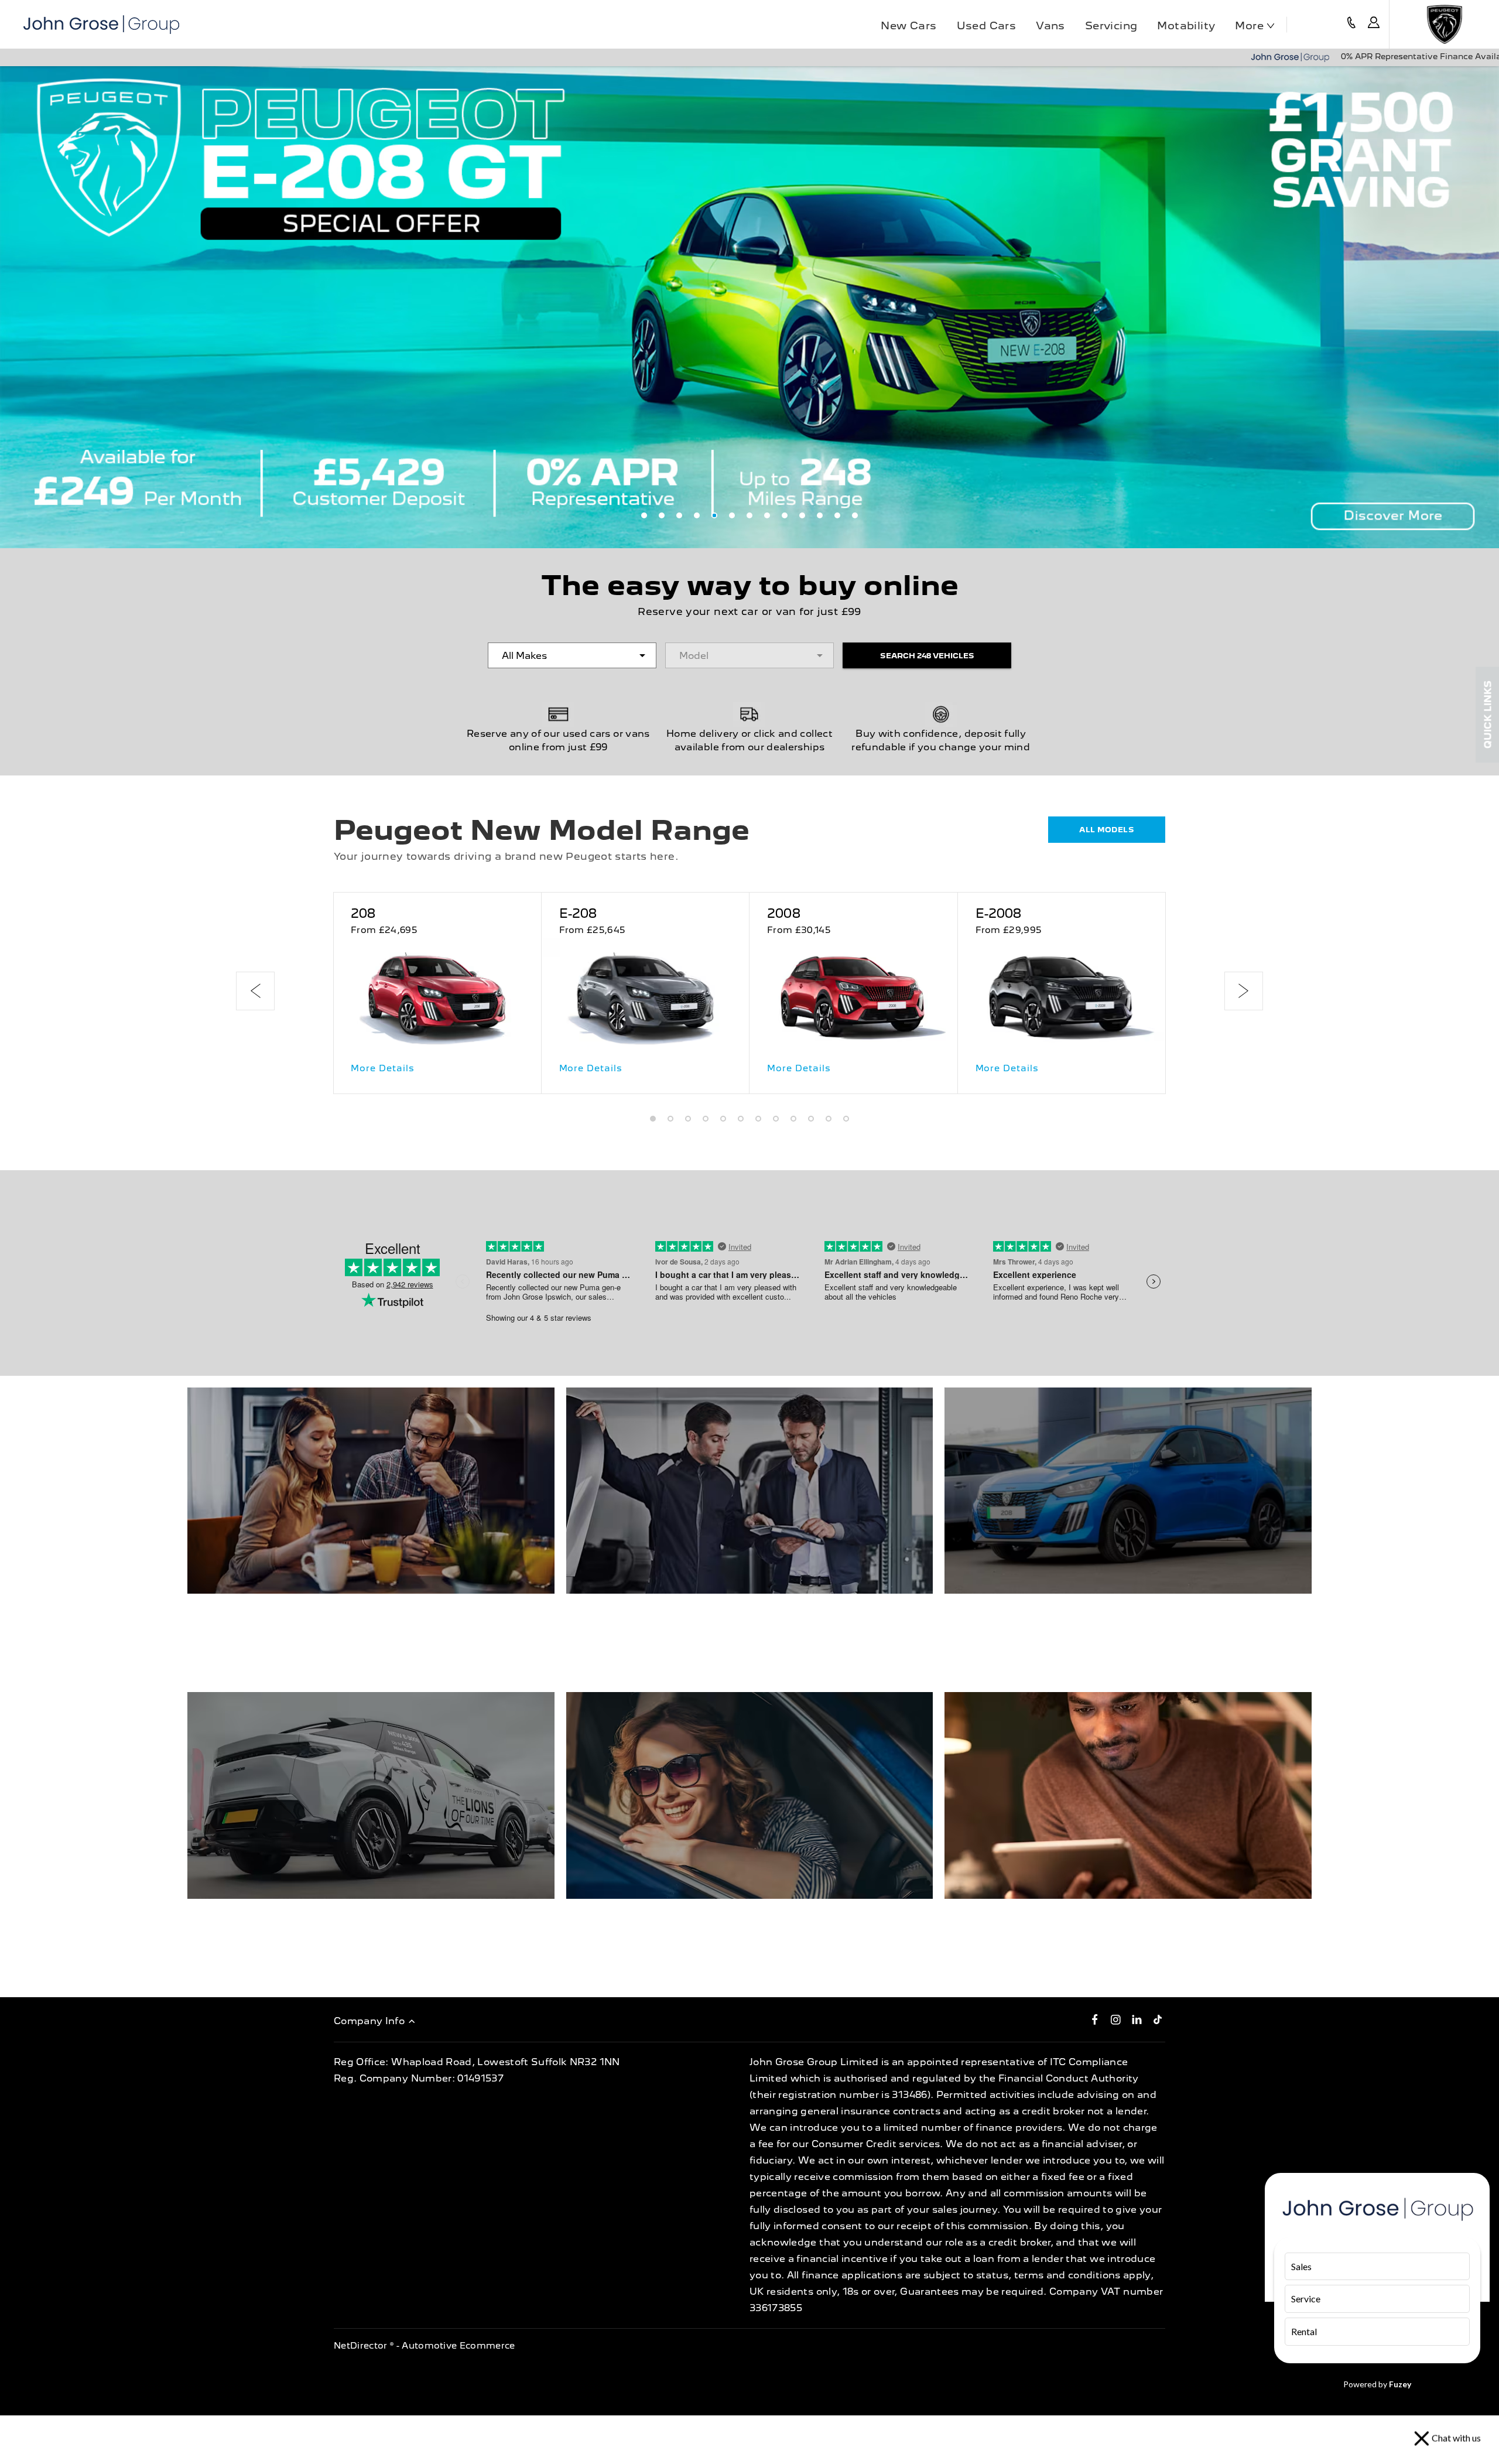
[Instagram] (1116, 2019)
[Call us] (1351, 24)
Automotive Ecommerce (458, 2346)
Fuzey (1400, 2384)
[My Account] (1374, 24)
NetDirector (362, 2346)
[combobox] (572, 655)
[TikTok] (1158, 2019)
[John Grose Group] (101, 25)
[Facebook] (1095, 2019)
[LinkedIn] (1137, 2019)
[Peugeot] (1444, 24)
